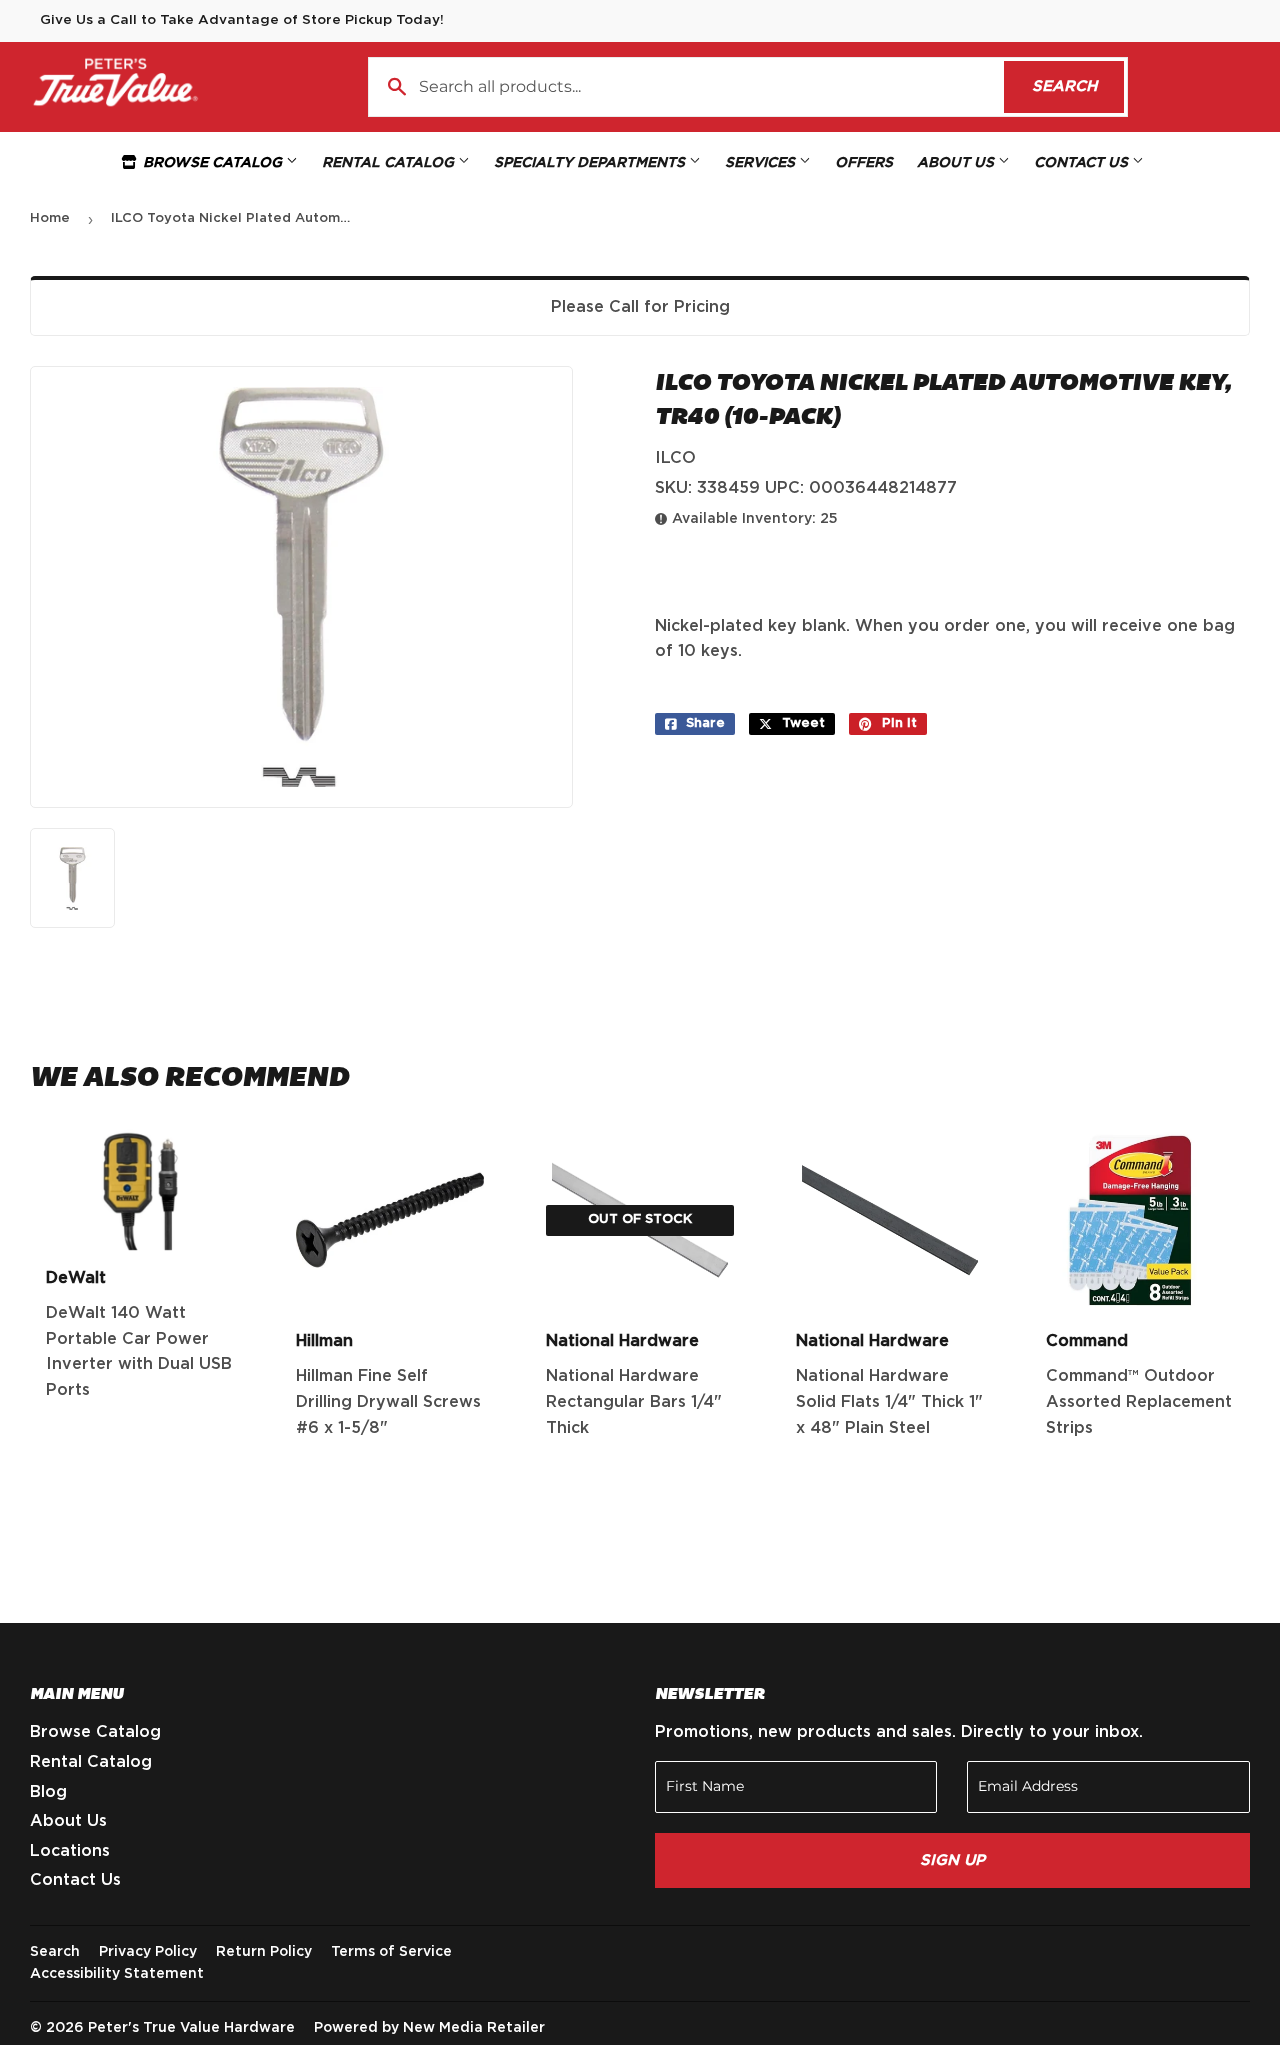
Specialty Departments (591, 163)
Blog (48, 1792)
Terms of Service (391, 1952)
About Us (957, 163)
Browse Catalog (212, 163)
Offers (864, 163)
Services (762, 163)
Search (1078, 86)
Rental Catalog (390, 163)
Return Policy (264, 1952)
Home (50, 218)
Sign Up (952, 1860)
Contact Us (1083, 163)
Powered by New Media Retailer (429, 2028)
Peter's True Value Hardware (191, 2028)
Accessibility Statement (117, 1974)
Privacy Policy (148, 1952)
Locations (70, 1851)
